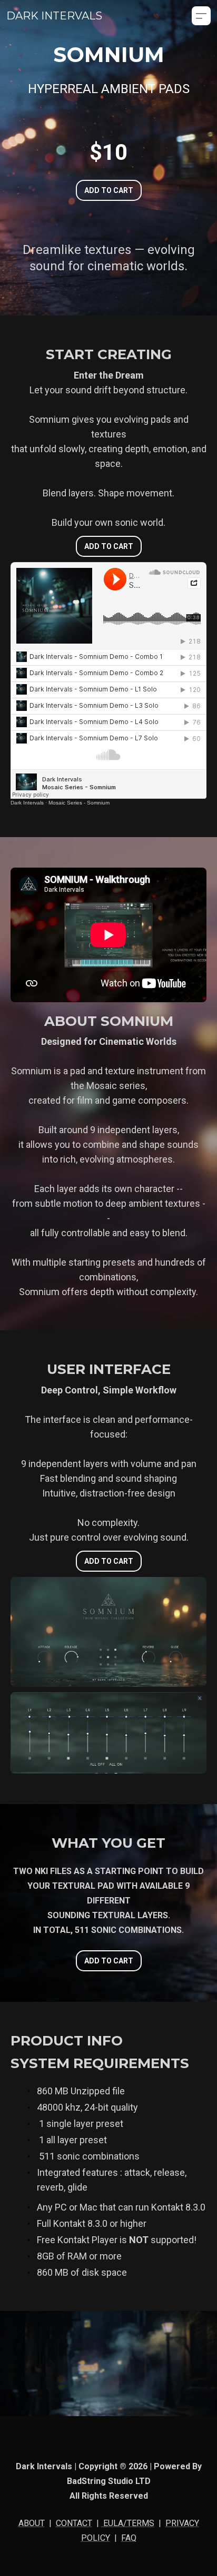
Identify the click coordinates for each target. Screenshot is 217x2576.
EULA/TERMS (128, 2523)
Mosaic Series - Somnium (79, 803)
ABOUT (32, 2523)
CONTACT (74, 2523)
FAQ (129, 2538)
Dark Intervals (27, 803)
